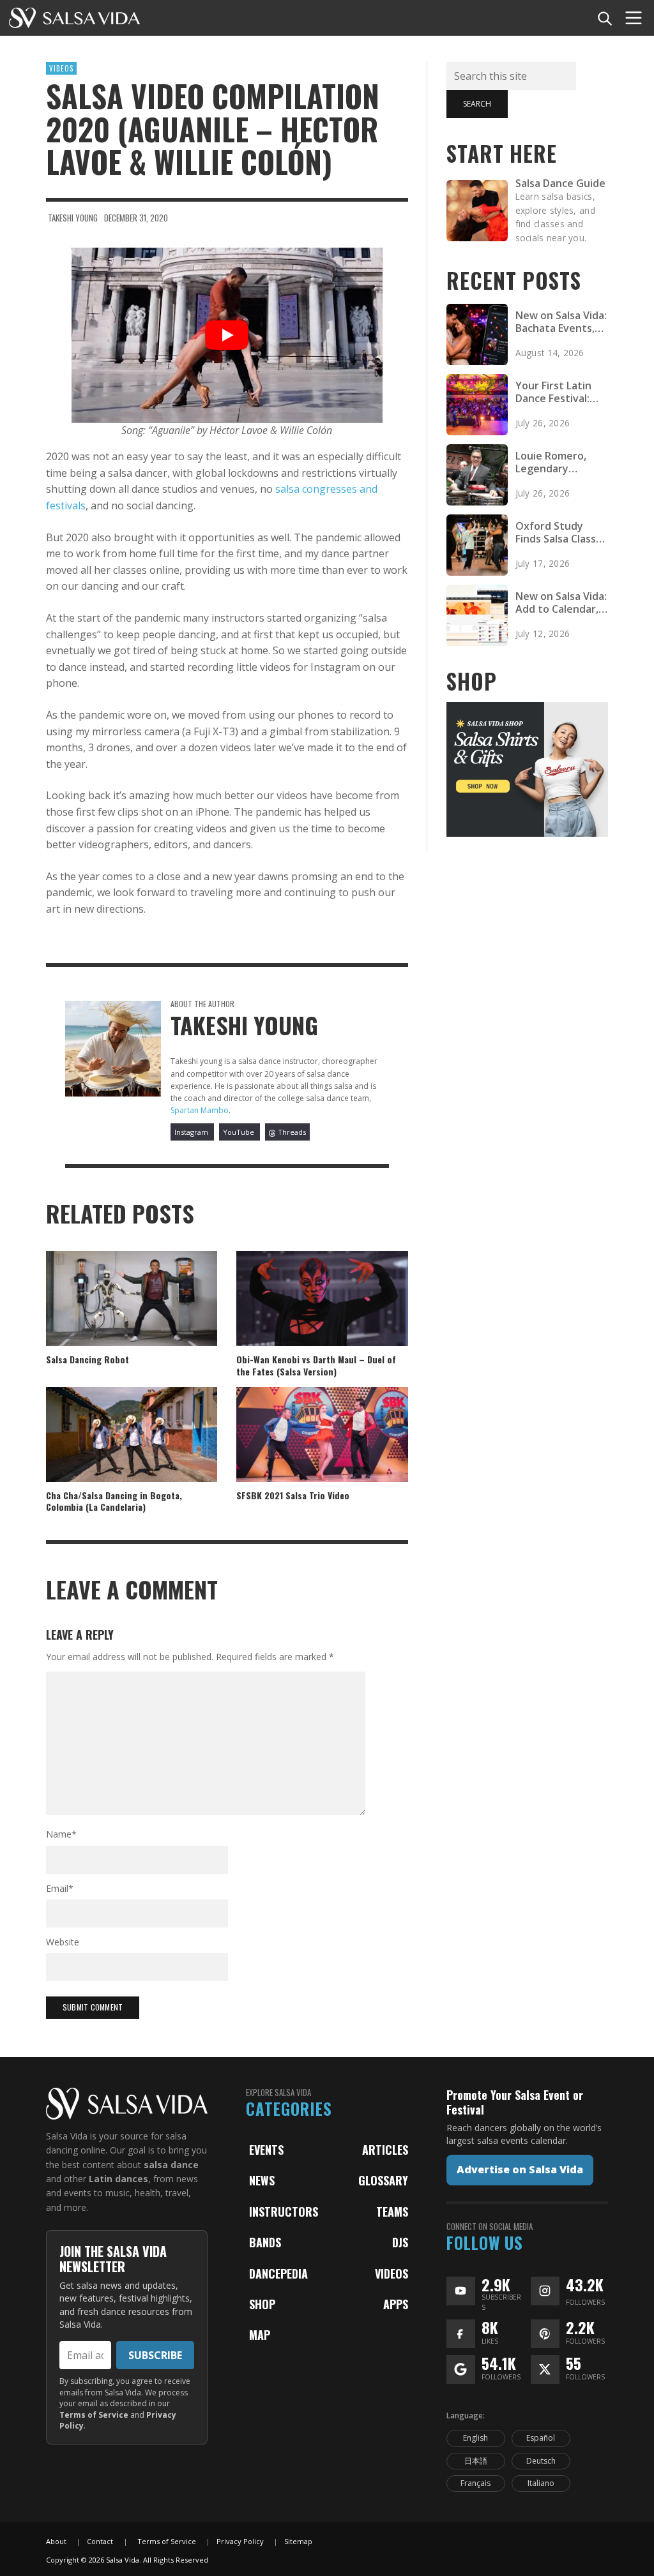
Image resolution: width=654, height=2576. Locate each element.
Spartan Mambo (200, 1110)
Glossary (383, 2180)
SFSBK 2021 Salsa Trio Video (293, 1495)
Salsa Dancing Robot (87, 1359)
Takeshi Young (73, 218)
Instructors (284, 2212)
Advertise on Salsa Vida (520, 2169)
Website (63, 1942)
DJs (400, 2242)
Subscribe (155, 2355)
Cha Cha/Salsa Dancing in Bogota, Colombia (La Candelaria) (114, 1501)
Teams (392, 2212)
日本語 (476, 2461)
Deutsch (541, 2461)
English (475, 2438)
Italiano (541, 2483)
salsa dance (171, 2165)
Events (266, 2150)
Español (541, 2438)
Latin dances (118, 2179)
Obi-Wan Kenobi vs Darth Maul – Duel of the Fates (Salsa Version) (316, 1365)
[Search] (604, 18)
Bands (265, 2242)
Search (477, 104)
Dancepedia (278, 2273)
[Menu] (634, 18)
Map (260, 2335)
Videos (61, 68)
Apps (396, 2304)
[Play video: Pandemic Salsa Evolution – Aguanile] (227, 335)
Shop (262, 2304)
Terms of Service (94, 2415)
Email (60, 1888)
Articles (385, 2150)
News (262, 2180)
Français (475, 2483)
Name (61, 1834)
